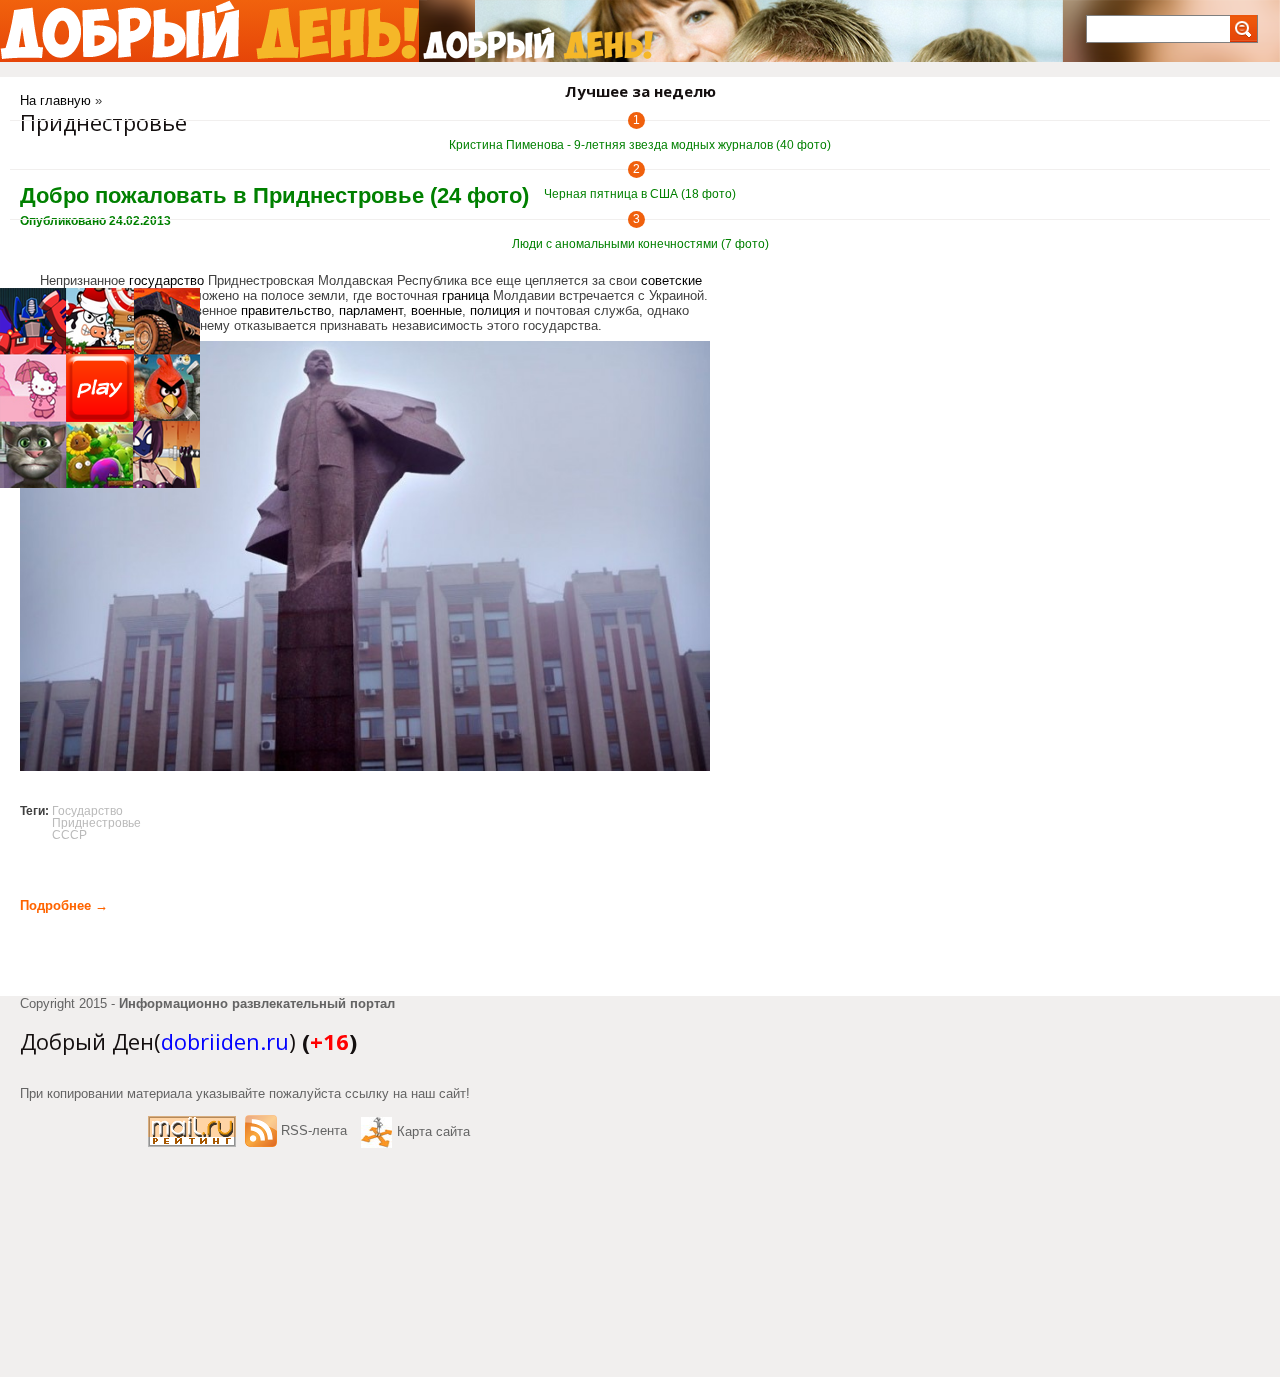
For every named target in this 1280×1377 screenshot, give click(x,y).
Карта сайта (433, 1131)
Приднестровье (96, 823)
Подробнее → (64, 905)
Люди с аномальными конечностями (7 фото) (640, 244)
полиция (495, 310)
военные (436, 310)
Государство (87, 811)
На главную (55, 100)
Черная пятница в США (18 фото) (640, 194)
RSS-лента (314, 1130)
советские (671, 280)
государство (166, 280)
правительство (286, 310)
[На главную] (209, 31)
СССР (69, 835)
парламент (371, 310)
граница (465, 295)
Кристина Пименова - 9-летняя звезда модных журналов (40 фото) (640, 145)
